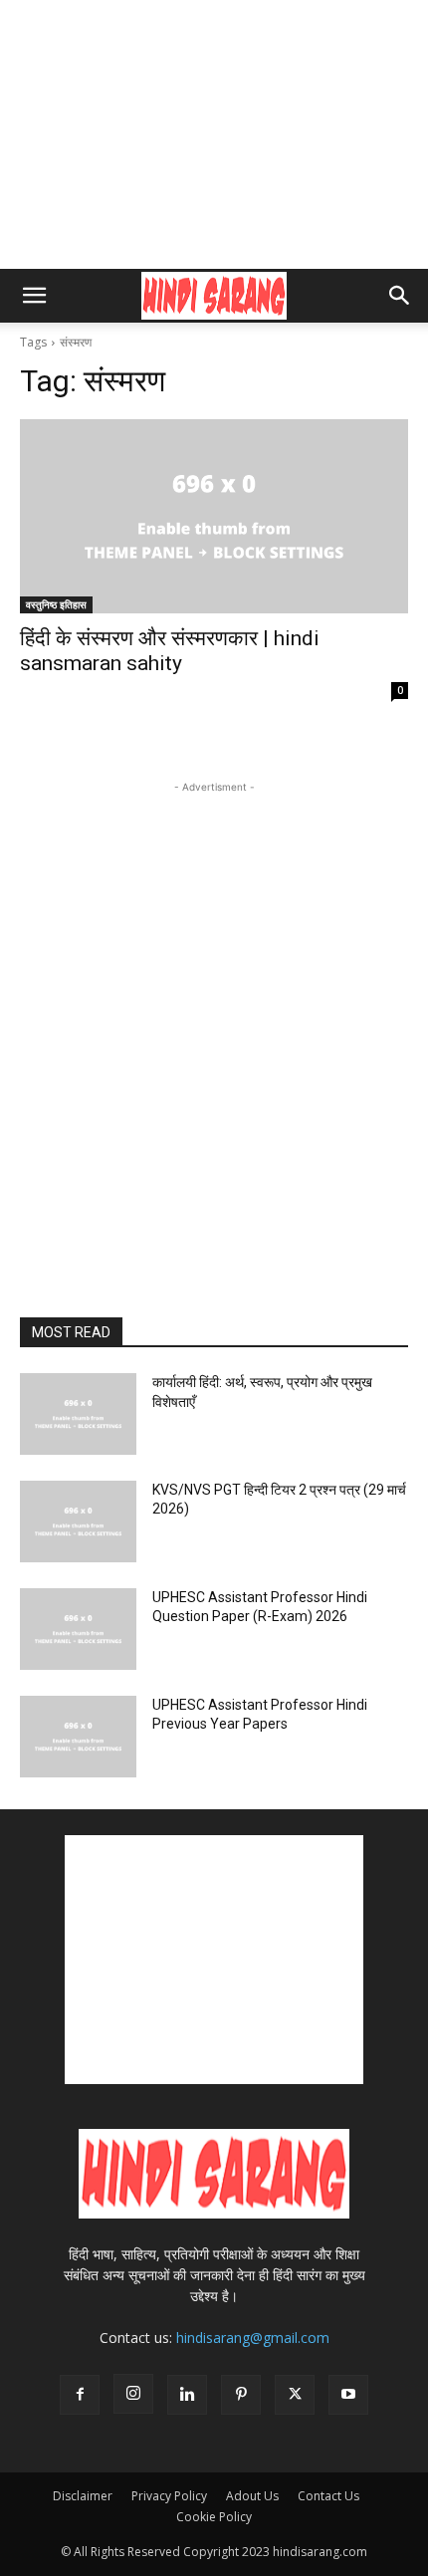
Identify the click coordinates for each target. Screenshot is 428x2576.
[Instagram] (133, 2394)
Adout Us (252, 2496)
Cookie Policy (214, 2517)
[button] (34, 296)
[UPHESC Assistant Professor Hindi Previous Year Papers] (78, 1737)
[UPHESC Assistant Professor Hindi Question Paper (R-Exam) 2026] (78, 1629)
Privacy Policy (169, 2496)
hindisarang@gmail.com (253, 2338)
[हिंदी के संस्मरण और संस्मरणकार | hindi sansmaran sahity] (214, 516)
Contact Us (328, 2496)
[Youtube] (348, 2395)
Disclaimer (83, 2496)
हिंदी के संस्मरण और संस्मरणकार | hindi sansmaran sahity (170, 651)
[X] (295, 2395)
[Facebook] (80, 2395)
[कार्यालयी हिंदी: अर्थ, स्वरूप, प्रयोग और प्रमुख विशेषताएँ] (78, 1414)
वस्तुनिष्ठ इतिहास (56, 604)
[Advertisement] (214, 134)
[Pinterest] (241, 2395)
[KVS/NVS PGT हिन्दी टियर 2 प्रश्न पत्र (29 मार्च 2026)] (78, 1522)
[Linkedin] (187, 2395)
